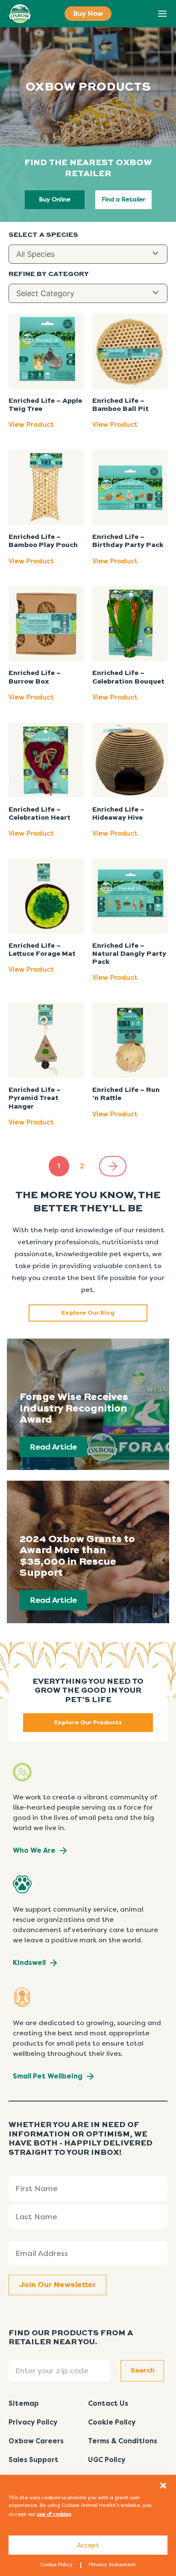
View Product (31, 424)
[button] (163, 2486)
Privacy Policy (33, 2422)
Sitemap (24, 2403)
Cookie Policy (56, 2564)
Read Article (53, 1447)
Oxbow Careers (36, 2441)
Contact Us (108, 2403)
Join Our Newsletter (57, 2285)
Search (143, 14)
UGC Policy (107, 2460)
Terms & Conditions (123, 2441)
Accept (88, 2545)
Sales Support (34, 2460)
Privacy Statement (112, 2564)
